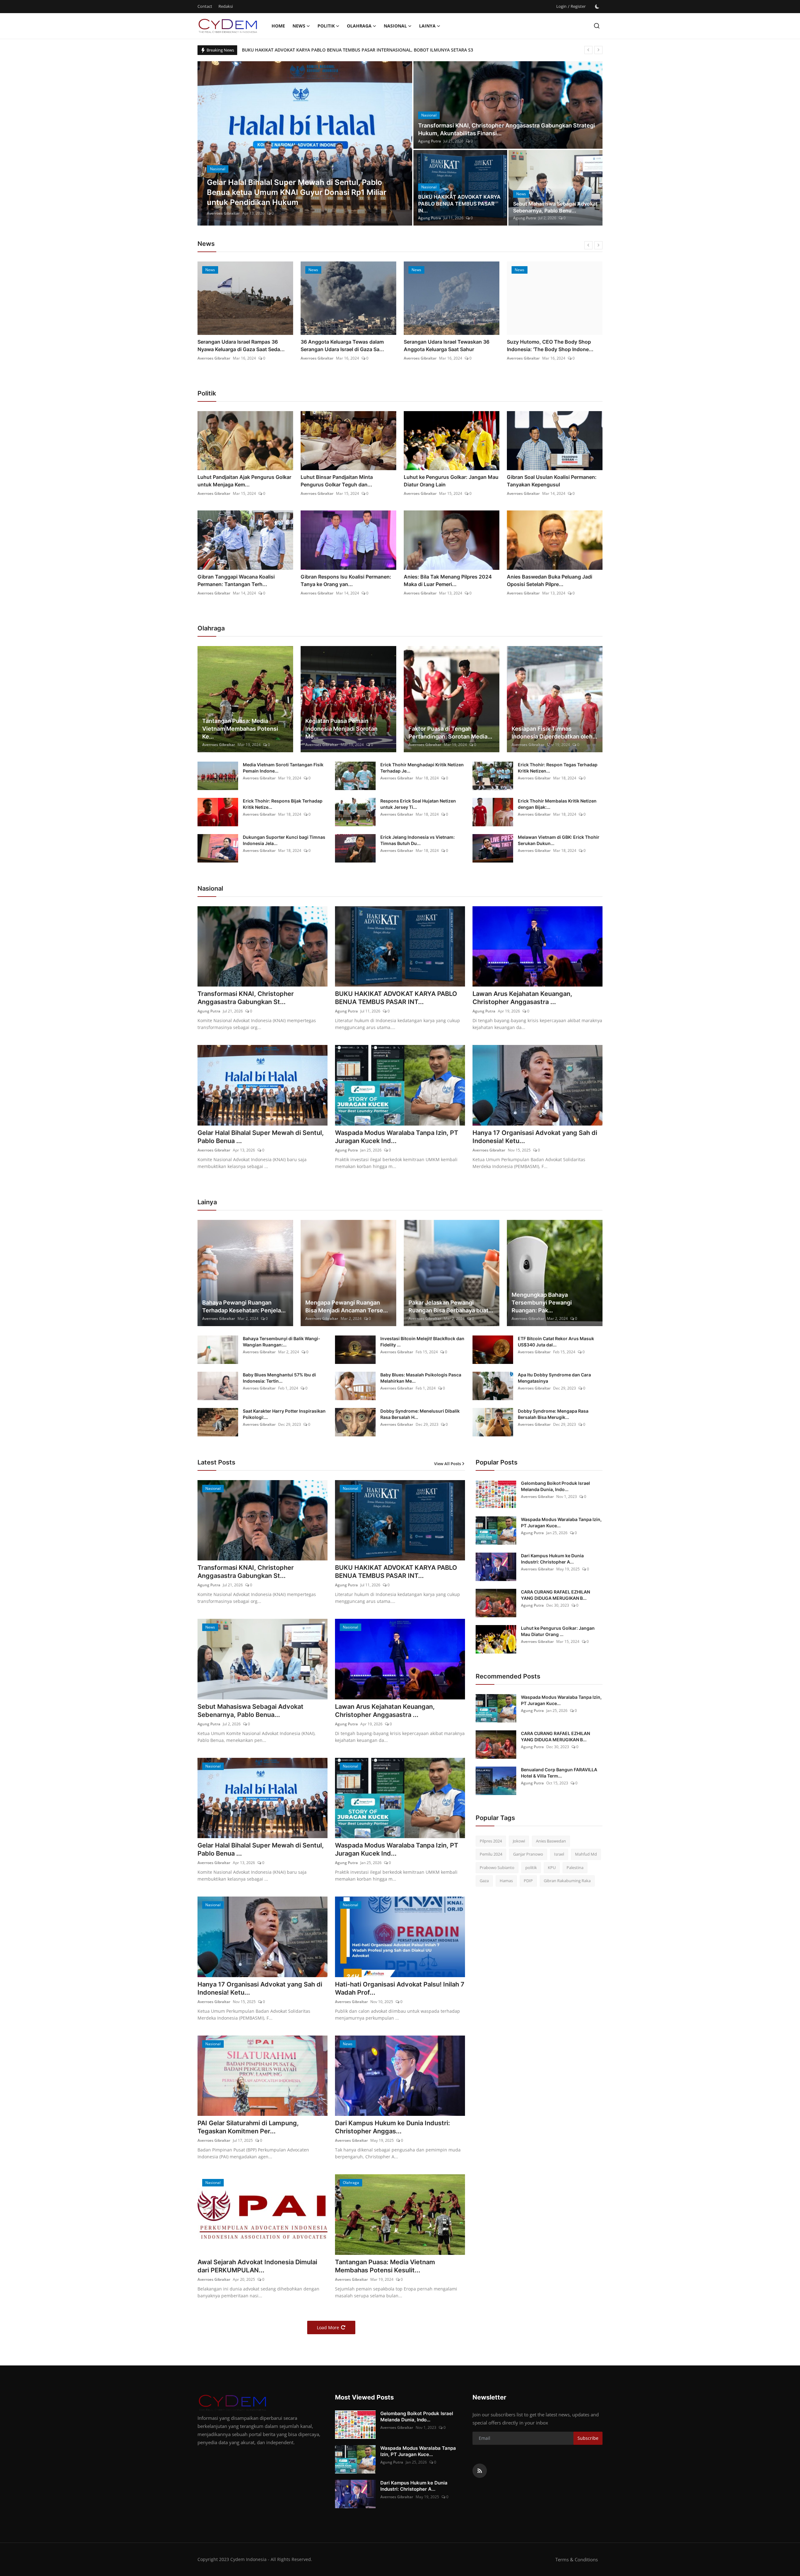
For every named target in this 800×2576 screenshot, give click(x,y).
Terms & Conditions (577, 2559)
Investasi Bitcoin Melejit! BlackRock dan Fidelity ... (422, 1342)
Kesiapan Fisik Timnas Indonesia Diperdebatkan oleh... (554, 733)
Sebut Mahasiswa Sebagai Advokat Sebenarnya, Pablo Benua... (250, 1711)
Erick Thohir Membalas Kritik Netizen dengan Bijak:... (557, 804)
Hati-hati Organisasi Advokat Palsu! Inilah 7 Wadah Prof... (400, 1988)
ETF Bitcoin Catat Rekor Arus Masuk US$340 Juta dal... (556, 1342)
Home (278, 26)
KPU (552, 1867)
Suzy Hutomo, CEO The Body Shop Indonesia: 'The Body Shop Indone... (447, 346)
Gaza (484, 1881)
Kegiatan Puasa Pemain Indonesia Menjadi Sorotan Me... (341, 729)
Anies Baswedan (551, 1841)
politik (531, 1867)
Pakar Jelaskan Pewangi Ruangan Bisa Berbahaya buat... (451, 1306)
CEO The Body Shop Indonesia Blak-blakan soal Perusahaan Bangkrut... (550, 346)
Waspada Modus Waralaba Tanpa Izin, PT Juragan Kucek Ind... (397, 1137)
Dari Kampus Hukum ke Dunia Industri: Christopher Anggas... (392, 2127)
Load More (328, 2327)
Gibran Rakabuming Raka (567, 1881)
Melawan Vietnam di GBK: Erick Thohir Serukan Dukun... (559, 840)
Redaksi (226, 6)
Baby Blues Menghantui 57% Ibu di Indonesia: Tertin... (279, 1378)
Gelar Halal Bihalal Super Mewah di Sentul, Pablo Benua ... (261, 1137)
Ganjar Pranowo (528, 1854)
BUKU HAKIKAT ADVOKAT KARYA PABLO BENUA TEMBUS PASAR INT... (396, 998)
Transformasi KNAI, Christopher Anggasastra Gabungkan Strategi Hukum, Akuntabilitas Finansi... (507, 129)
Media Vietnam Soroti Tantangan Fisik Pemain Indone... (283, 768)
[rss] (480, 2471)
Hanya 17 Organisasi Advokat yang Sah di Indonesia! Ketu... (535, 1137)
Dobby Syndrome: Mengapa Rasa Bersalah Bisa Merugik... (553, 1414)
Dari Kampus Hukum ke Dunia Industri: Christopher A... (552, 1559)
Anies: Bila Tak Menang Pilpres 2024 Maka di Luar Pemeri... (448, 580)
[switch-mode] (597, 7)
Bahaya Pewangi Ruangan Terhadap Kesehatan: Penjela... (244, 1306)
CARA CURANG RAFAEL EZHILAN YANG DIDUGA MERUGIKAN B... (555, 1595)
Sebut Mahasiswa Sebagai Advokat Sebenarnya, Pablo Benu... (555, 207)
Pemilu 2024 (491, 1854)
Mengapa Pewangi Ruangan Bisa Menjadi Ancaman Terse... (347, 1306)
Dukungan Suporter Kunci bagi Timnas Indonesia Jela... (284, 840)
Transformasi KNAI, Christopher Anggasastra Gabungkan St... (246, 998)
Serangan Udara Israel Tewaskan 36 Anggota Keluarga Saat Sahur (343, 346)
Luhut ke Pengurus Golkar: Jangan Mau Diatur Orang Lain (451, 481)
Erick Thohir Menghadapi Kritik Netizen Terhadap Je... (422, 768)
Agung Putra (218, 213)
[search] (597, 26)
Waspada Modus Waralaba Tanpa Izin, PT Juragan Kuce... (561, 1522)
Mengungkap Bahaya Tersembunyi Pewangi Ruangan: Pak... (542, 1303)
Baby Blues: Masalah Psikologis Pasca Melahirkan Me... (421, 1378)
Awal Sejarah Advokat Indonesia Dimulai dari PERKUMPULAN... (257, 2266)
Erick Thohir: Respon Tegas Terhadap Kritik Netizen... (558, 768)
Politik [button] (326, 26)
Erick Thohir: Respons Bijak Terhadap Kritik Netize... (283, 804)
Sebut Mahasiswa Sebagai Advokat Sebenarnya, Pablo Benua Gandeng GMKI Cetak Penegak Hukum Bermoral (358, 50)
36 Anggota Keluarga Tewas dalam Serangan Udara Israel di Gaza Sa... (239, 346)
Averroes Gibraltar (214, 358)
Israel (559, 1854)
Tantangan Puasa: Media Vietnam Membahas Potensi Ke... (240, 729)
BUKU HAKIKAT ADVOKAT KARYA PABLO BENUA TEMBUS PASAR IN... (459, 204)
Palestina (575, 1867)
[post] (305, 143)
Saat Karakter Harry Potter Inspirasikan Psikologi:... (284, 1414)
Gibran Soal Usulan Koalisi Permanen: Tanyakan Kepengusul (552, 481)
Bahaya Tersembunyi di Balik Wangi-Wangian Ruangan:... (282, 1342)
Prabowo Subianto (497, 1867)
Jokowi (519, 1841)
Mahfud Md (586, 1854)
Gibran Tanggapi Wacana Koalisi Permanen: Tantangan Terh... (236, 580)
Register (578, 6)
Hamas (506, 1881)
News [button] (299, 26)
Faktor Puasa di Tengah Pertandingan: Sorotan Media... (450, 733)
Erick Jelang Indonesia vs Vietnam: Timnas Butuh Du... (417, 840)
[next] (598, 50)
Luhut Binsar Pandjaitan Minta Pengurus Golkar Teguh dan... (337, 481)
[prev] (588, 50)
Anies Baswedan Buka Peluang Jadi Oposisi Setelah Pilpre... (550, 580)
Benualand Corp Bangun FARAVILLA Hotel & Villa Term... (559, 1773)
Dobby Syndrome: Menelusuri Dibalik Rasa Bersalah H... (420, 1414)
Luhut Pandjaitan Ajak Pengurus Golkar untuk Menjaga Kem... (244, 481)
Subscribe (588, 2438)
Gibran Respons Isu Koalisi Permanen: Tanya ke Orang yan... (346, 580)
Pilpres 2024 (491, 1841)
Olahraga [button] (359, 26)
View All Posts (447, 1464)
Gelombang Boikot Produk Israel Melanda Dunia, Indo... (555, 1486)
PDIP (528, 1881)
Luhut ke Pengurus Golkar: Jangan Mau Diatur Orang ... (558, 1631)
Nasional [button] (395, 26)
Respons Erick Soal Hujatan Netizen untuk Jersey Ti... (418, 804)
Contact (205, 6)
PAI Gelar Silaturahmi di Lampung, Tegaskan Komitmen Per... (248, 2127)
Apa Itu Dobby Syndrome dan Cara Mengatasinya (554, 1378)
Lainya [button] (427, 26)
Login (561, 6)
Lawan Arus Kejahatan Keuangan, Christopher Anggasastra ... (522, 998)
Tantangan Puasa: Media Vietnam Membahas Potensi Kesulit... (385, 2266)
